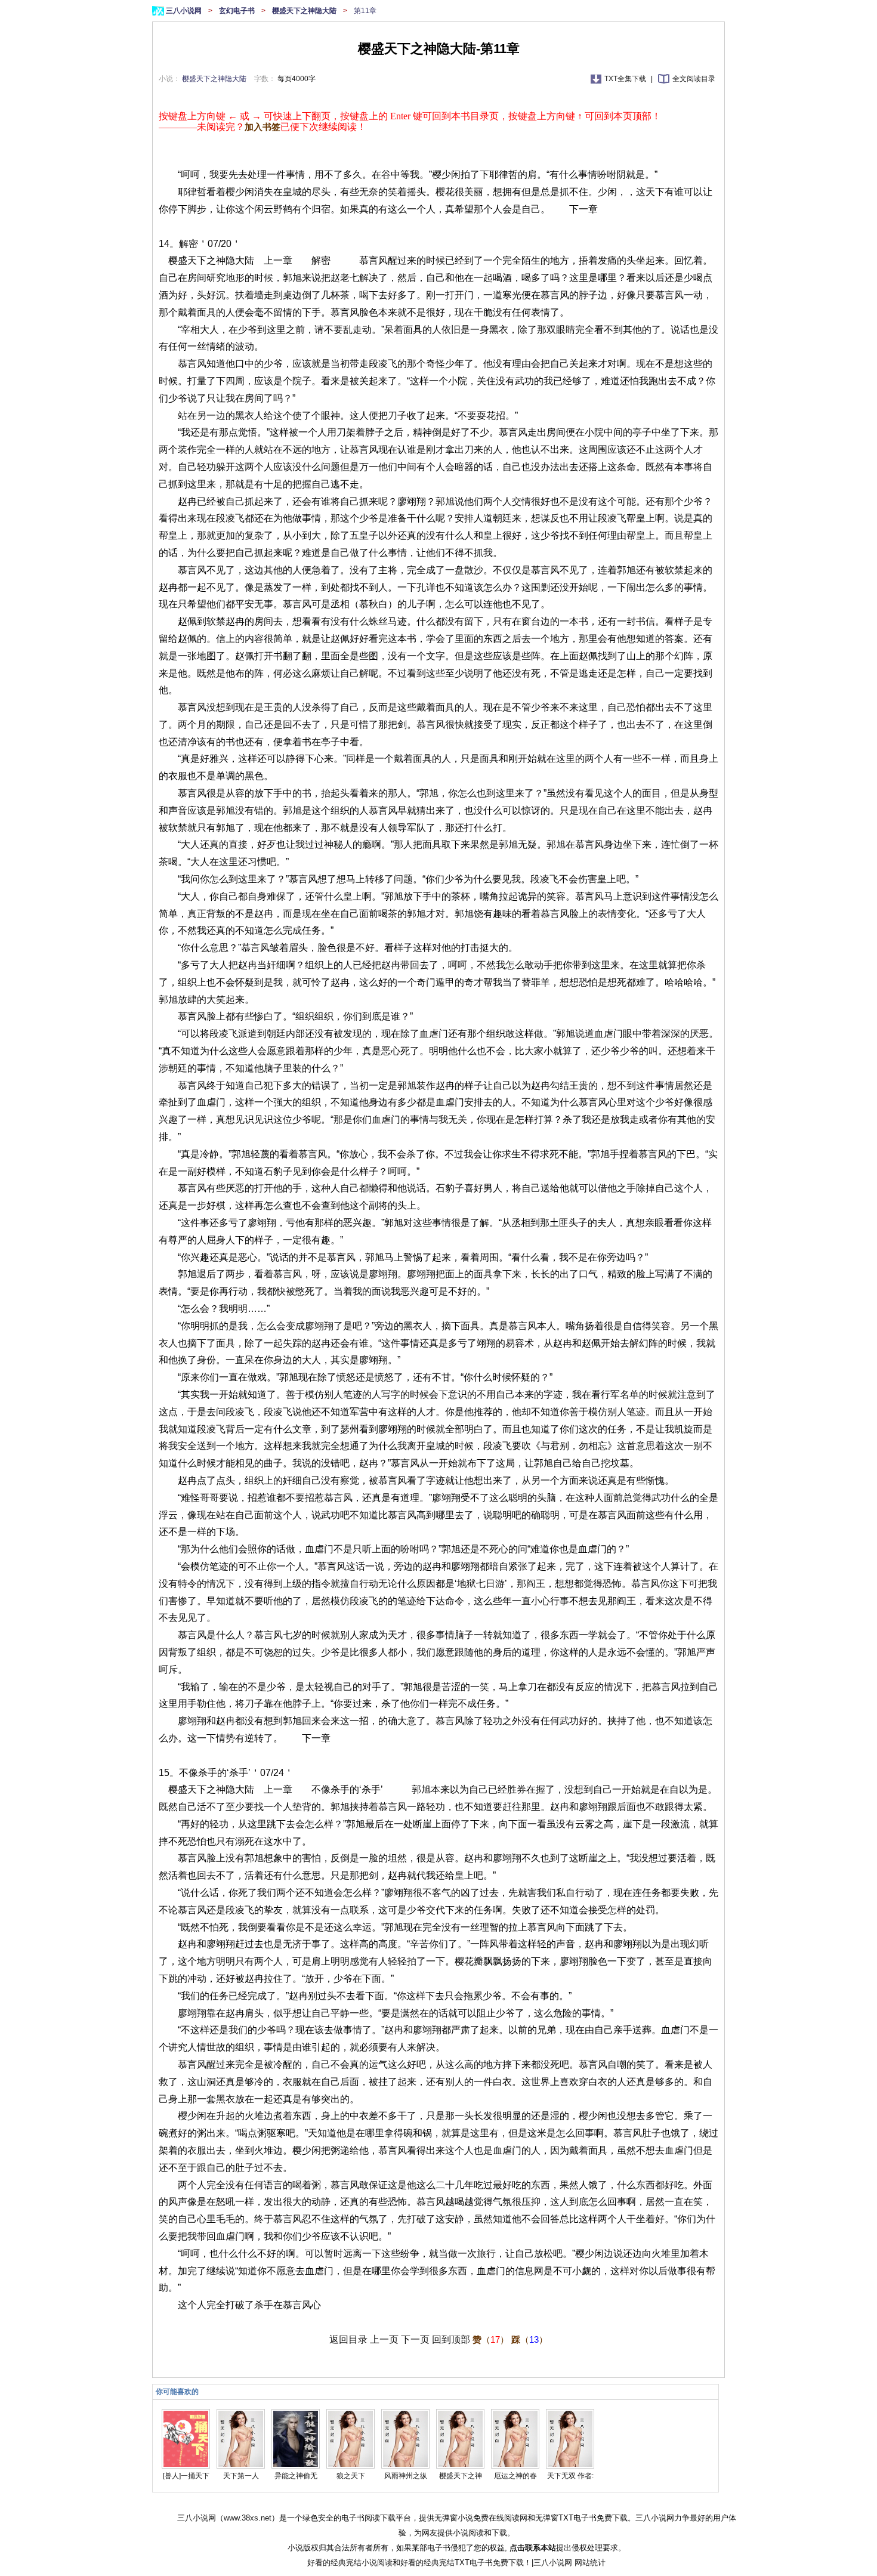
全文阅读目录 (694, 79)
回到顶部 (451, 2339)
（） (491, 2339)
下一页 (415, 2339)
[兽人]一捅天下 (186, 2476)
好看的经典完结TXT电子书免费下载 (462, 2563)
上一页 (384, 2339)
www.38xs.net (248, 2518)
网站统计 (590, 2563)
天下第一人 (241, 2476)
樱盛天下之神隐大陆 (305, 11)
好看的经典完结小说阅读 (350, 2563)
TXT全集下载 (626, 79)
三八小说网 (185, 11)
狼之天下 (351, 2476)
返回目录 (348, 2339)
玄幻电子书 (238, 11)
